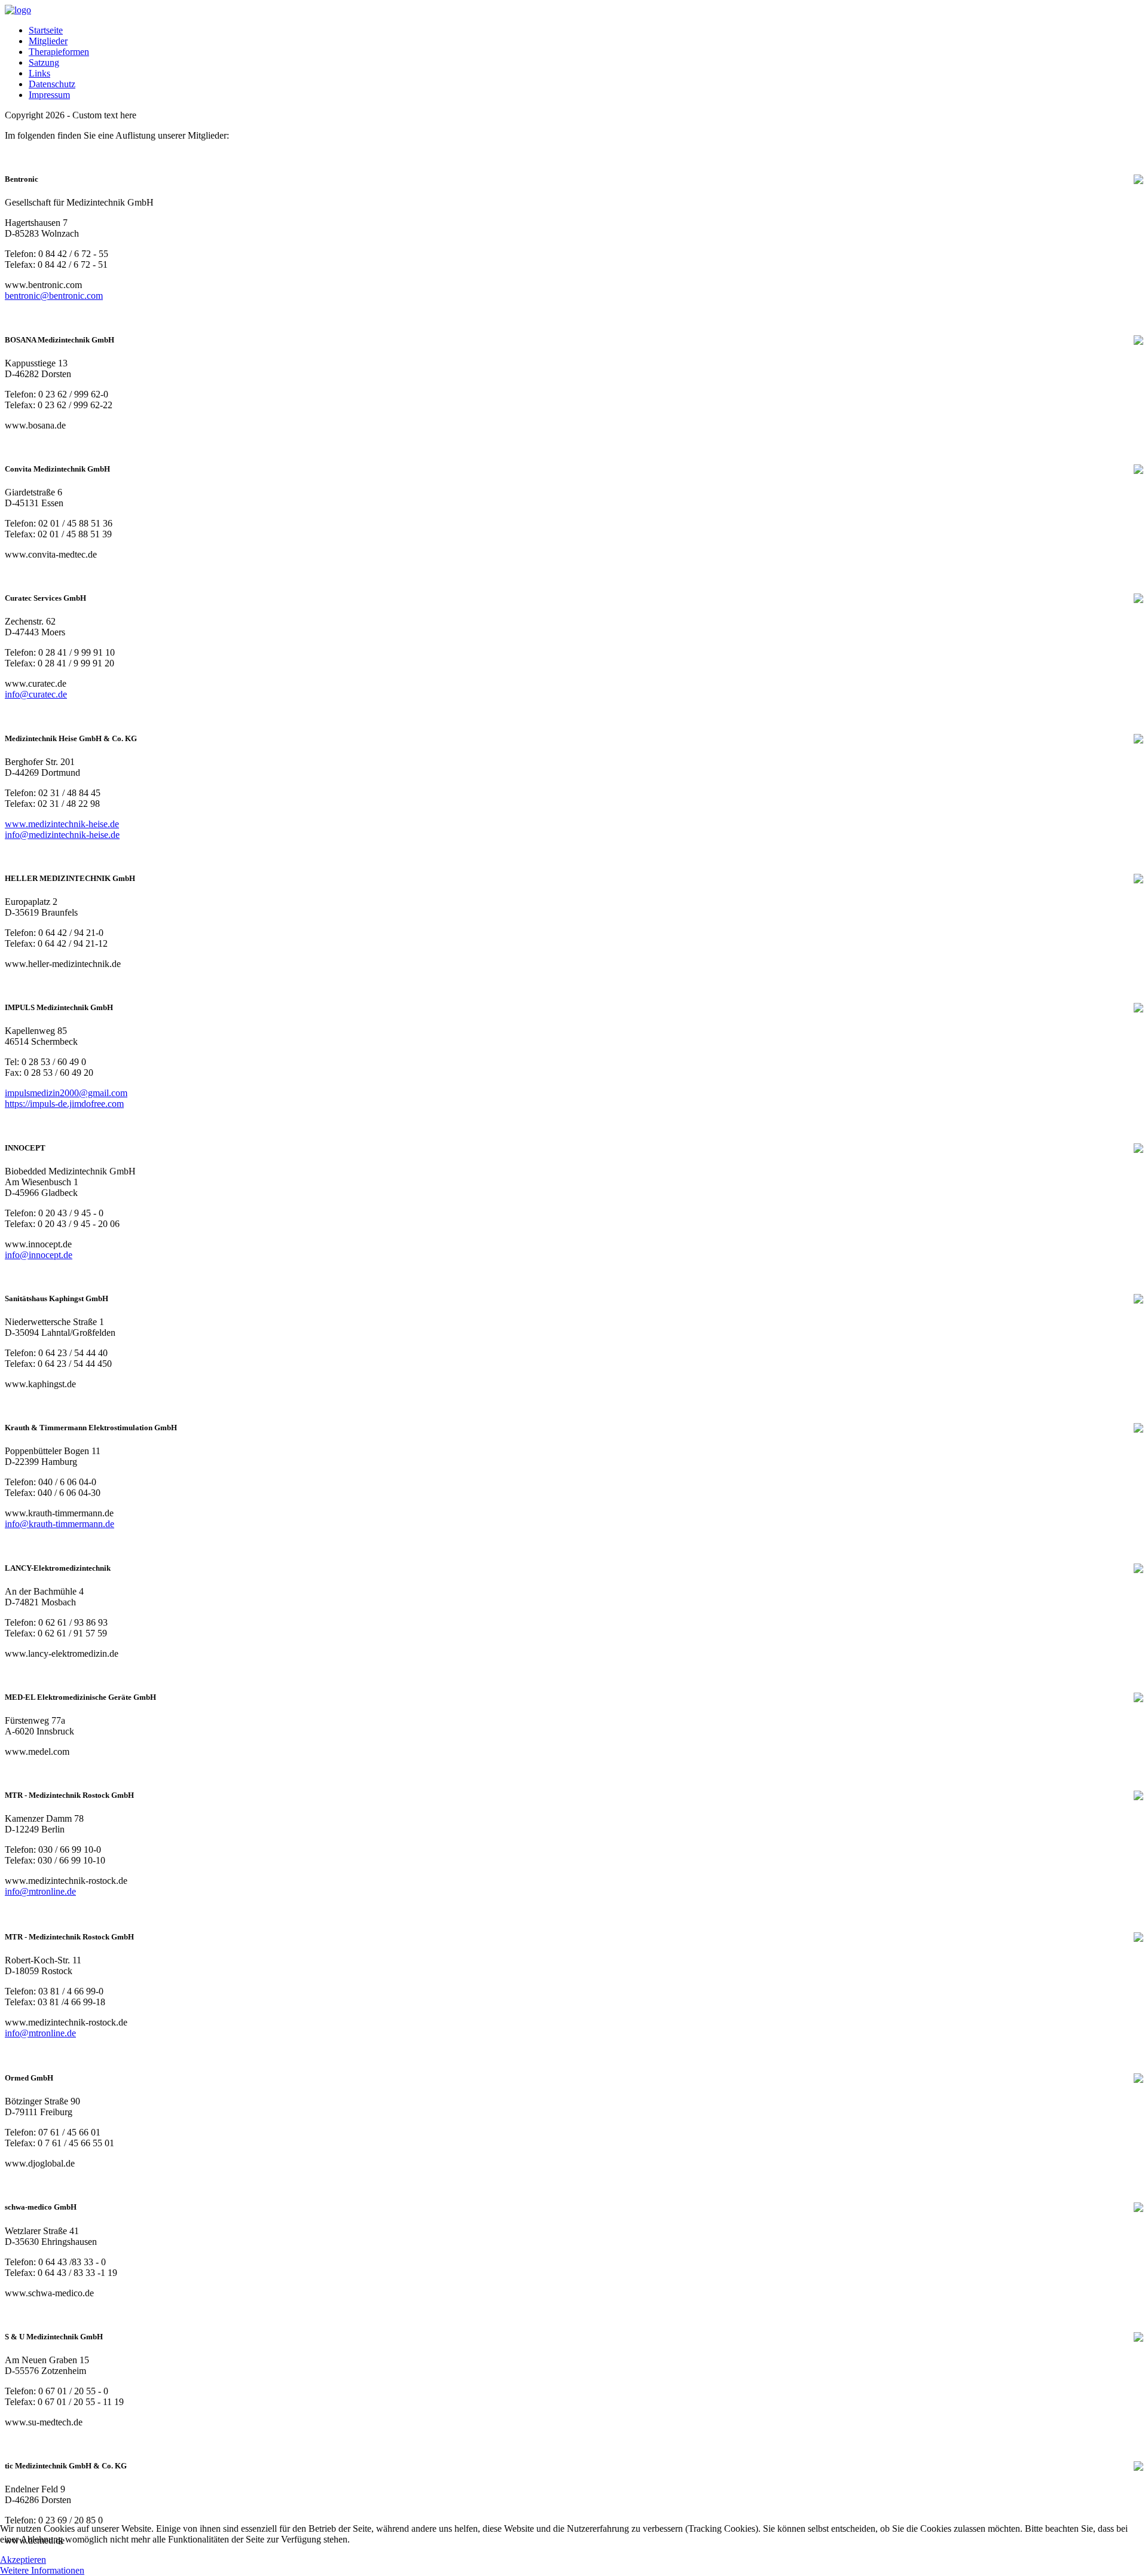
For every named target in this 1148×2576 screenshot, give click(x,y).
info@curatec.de (36, 694)
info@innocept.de (39, 1255)
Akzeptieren (23, 2560)
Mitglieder (48, 41)
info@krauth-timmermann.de (59, 1524)
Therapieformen (59, 52)
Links (39, 73)
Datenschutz (52, 84)
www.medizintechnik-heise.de (62, 824)
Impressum (49, 95)
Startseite (46, 30)
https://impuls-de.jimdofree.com (64, 1104)
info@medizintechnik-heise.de (62, 835)
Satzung (44, 62)
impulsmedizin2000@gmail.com (66, 1093)
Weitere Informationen (42, 2570)
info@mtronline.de (40, 1891)
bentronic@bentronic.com (54, 296)
